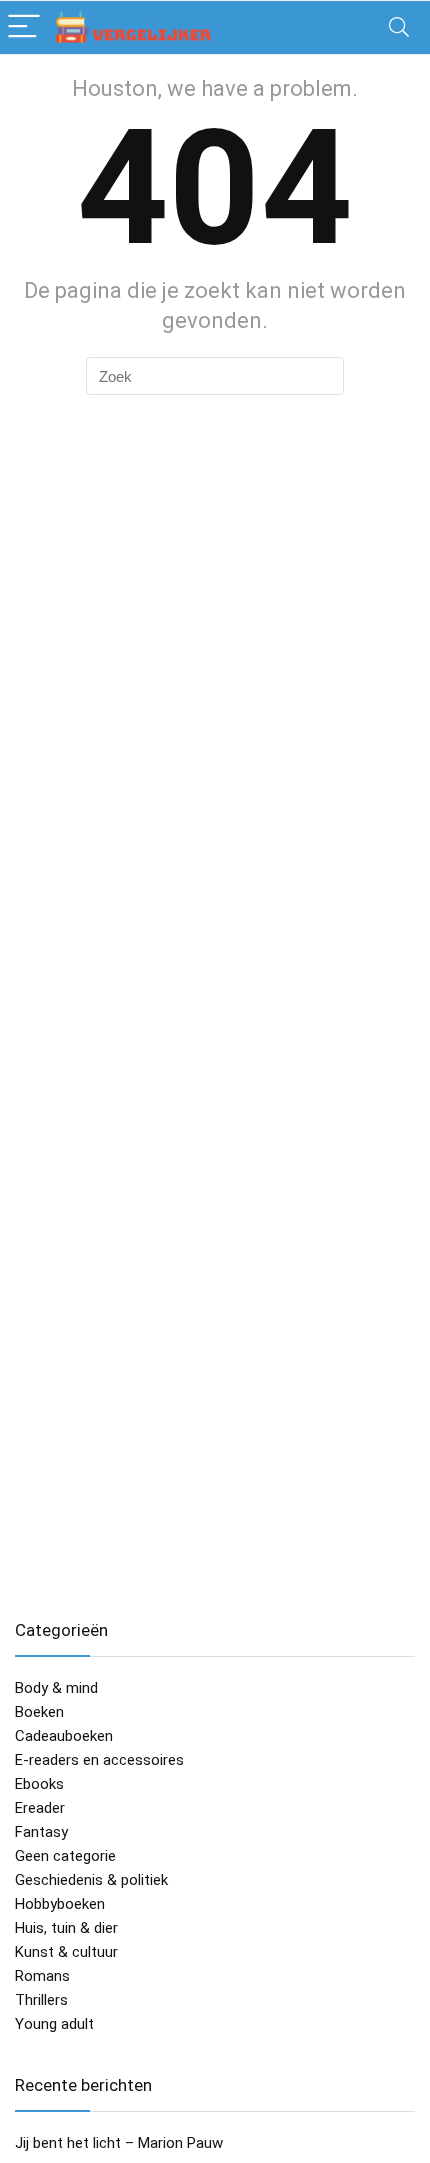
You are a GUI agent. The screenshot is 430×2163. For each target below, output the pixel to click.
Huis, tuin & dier (66, 1928)
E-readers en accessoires (99, 1760)
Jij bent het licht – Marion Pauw (119, 2143)
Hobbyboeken (60, 1904)
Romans (42, 1976)
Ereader (40, 1808)
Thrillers (41, 2000)
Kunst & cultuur (66, 1952)
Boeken (39, 1712)
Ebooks (39, 1784)
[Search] (399, 27)
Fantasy (41, 1832)
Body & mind (56, 1688)
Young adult (54, 2024)
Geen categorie (65, 1856)
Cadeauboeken (64, 1736)
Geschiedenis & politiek (91, 1880)
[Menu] (24, 27)
